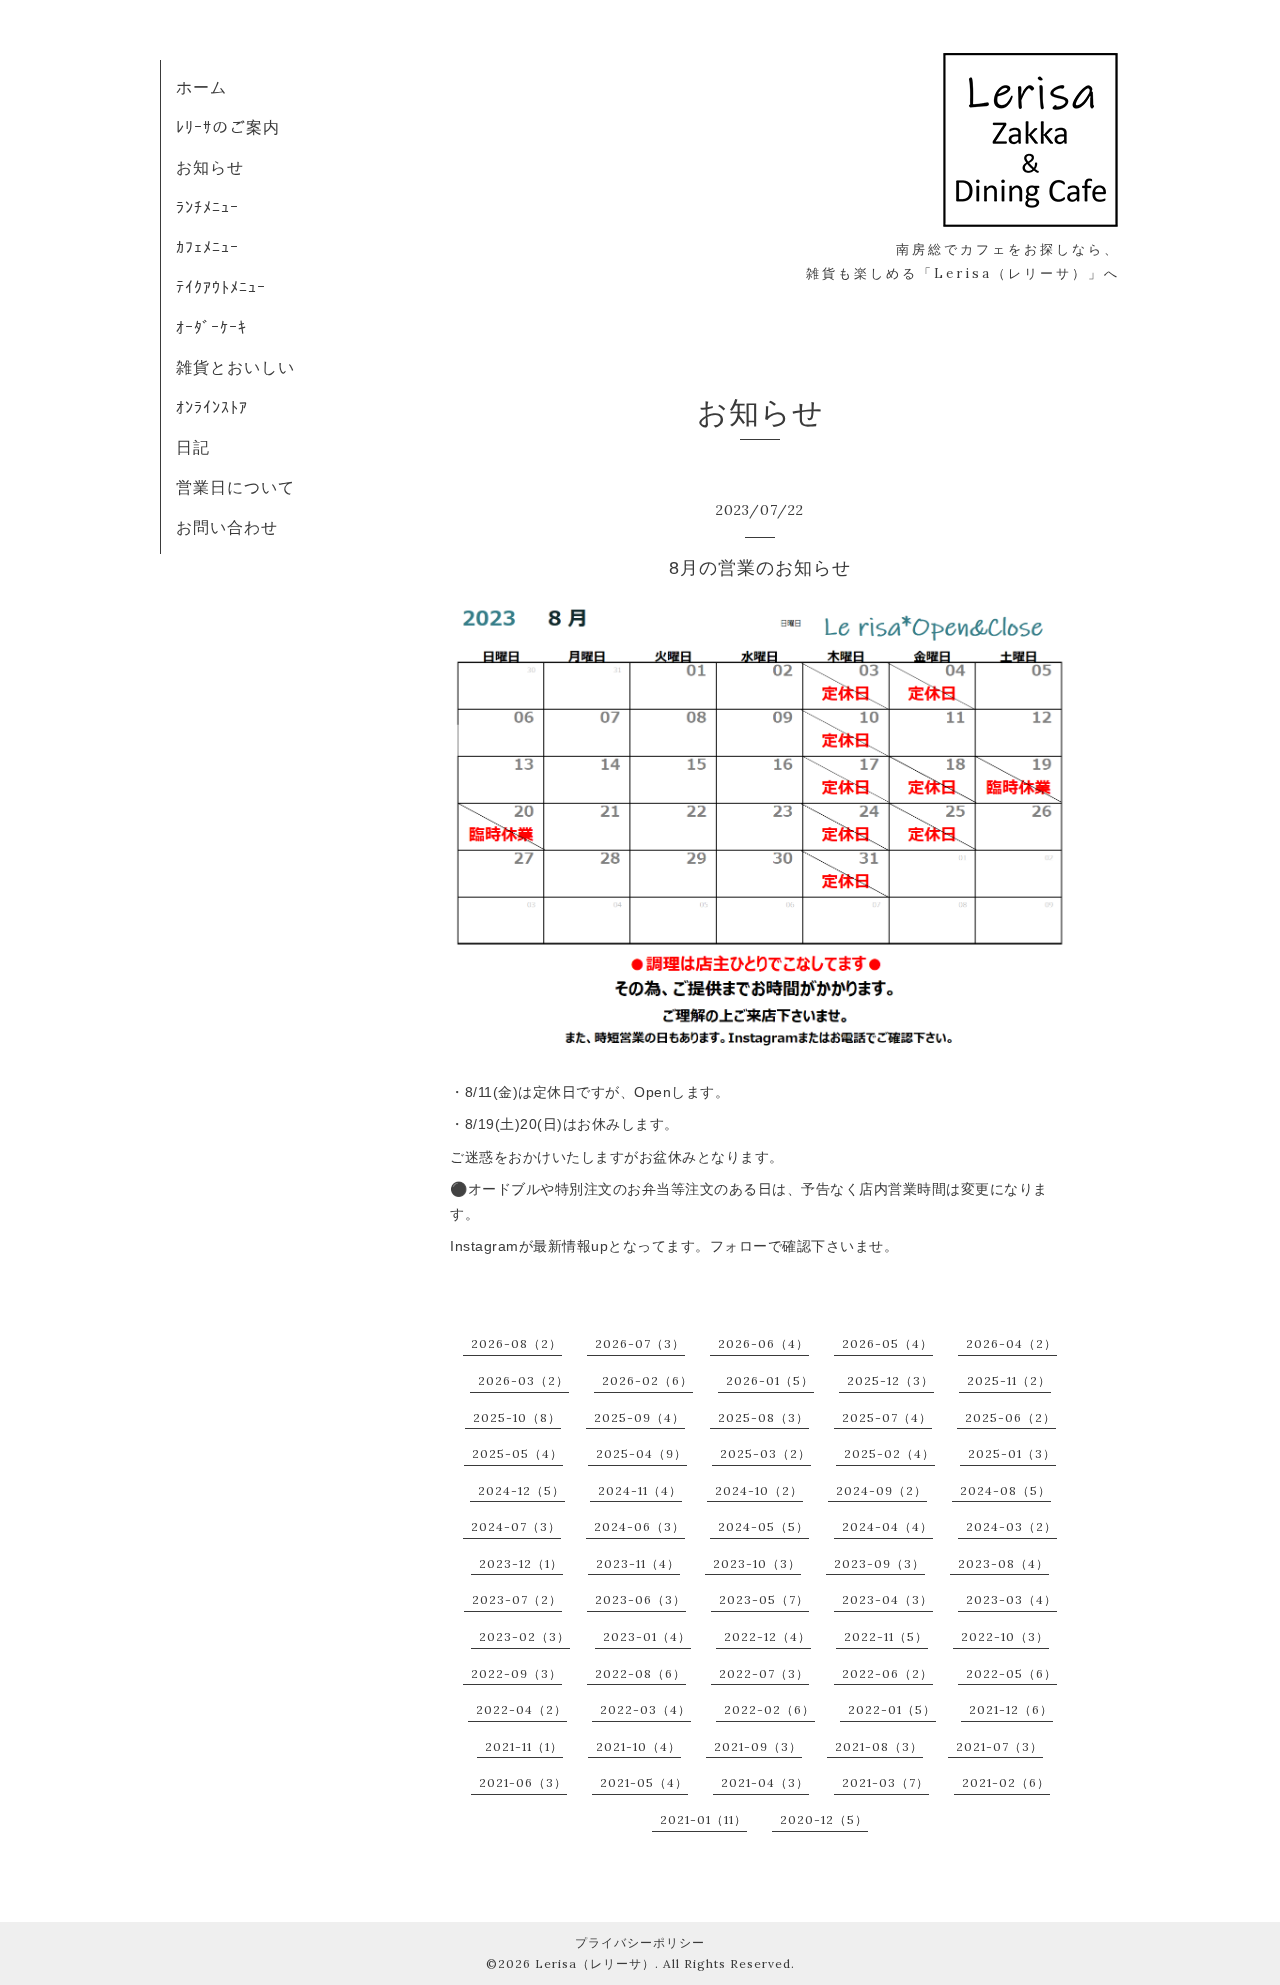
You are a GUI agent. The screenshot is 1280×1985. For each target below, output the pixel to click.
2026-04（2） (1011, 1343)
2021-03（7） (885, 1782)
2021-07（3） (999, 1746)
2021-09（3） (758, 1746)
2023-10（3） (757, 1563)
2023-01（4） (647, 1636)
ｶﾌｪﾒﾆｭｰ (207, 247)
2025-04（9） (641, 1453)
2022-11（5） (886, 1636)
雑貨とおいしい (235, 367)
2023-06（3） (640, 1599)
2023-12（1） (521, 1563)
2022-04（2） (521, 1709)
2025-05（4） (517, 1453)
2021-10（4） (638, 1746)
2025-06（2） (1010, 1417)
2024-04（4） (887, 1526)
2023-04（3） (887, 1599)
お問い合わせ (227, 527)
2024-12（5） (521, 1490)
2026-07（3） (640, 1343)
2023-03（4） (1011, 1599)
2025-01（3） (1012, 1453)
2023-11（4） (638, 1563)
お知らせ (210, 167)
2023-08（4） (1003, 1563)
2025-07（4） (887, 1417)
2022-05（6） (1011, 1673)
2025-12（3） (890, 1380)
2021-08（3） (879, 1746)
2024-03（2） (1011, 1526)
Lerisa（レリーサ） (595, 1963)
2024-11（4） (640, 1490)
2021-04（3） (765, 1782)
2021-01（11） (703, 1819)
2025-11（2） (1009, 1380)
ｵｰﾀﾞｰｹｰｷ (211, 327)
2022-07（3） (764, 1673)
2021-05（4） (644, 1782)
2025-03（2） (765, 1453)
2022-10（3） (1005, 1636)
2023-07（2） (517, 1599)
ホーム (201, 87)
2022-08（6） (640, 1673)
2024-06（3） (639, 1526)
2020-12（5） (824, 1819)
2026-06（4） (763, 1343)
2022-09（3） (516, 1673)
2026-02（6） (647, 1380)
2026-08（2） (516, 1343)
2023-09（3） (879, 1563)
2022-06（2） (887, 1673)
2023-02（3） (524, 1636)
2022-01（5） (892, 1709)
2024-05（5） (763, 1526)
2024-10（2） (759, 1490)
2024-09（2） (881, 1490)
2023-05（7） (764, 1599)
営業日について (235, 487)
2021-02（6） (1006, 1782)
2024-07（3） (516, 1526)
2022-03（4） (645, 1709)
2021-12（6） (1011, 1709)
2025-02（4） (889, 1453)
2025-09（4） (639, 1417)
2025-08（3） (763, 1417)
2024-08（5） (1005, 1490)
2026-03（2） (523, 1380)
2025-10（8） (517, 1417)
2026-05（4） (887, 1343)
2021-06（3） (523, 1782)
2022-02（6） (769, 1709)
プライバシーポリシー (640, 1942)
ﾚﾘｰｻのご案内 (228, 127)
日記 (193, 447)
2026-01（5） (770, 1380)
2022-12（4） (767, 1636)
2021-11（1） (524, 1746)
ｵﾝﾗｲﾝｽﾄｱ (212, 407)
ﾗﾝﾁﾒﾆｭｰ (207, 207)
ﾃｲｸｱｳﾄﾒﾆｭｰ (221, 287)
